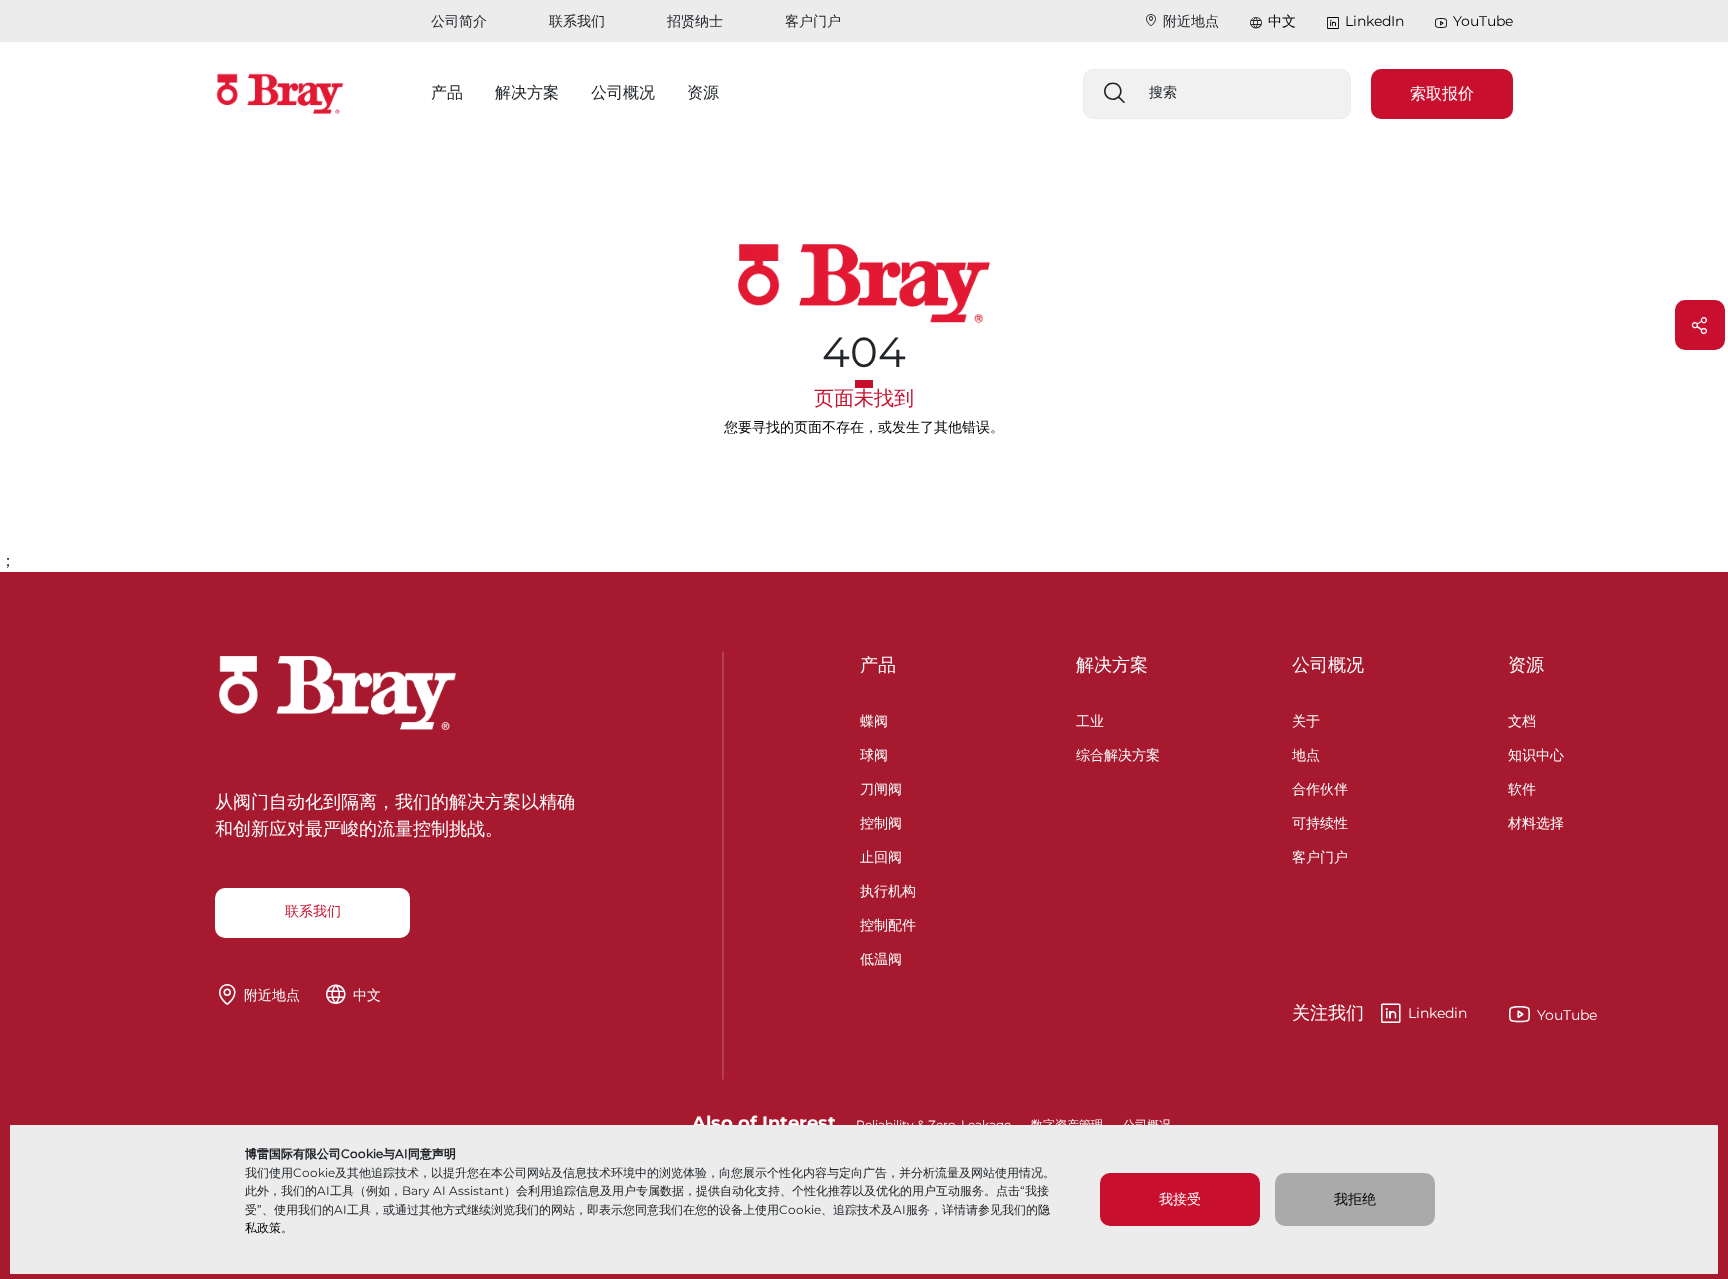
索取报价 (1442, 93)
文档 (1522, 718)
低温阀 (881, 956)
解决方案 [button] (527, 92)
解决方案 (1112, 665)
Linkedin (1379, 1014)
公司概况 (1328, 665)
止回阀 (881, 854)
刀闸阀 (881, 786)
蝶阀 (874, 718)
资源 (1526, 665)
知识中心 (1536, 752)
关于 (1306, 718)
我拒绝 (1355, 1199)
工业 (1090, 718)
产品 (878, 665)
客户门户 (813, 21)
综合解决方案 (1118, 752)
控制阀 (881, 820)
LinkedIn (1374, 21)
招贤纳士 (695, 21)
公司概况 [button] (623, 92)
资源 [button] (703, 92)
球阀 (874, 752)
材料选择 (1536, 820)
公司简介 (459, 21)
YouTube (1483, 21)
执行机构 (888, 888)
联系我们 (577, 21)
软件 (1522, 786)
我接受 (1180, 1199)
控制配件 (888, 922)
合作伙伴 (1320, 786)
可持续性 (1320, 820)
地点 (1306, 752)
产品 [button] (447, 92)
